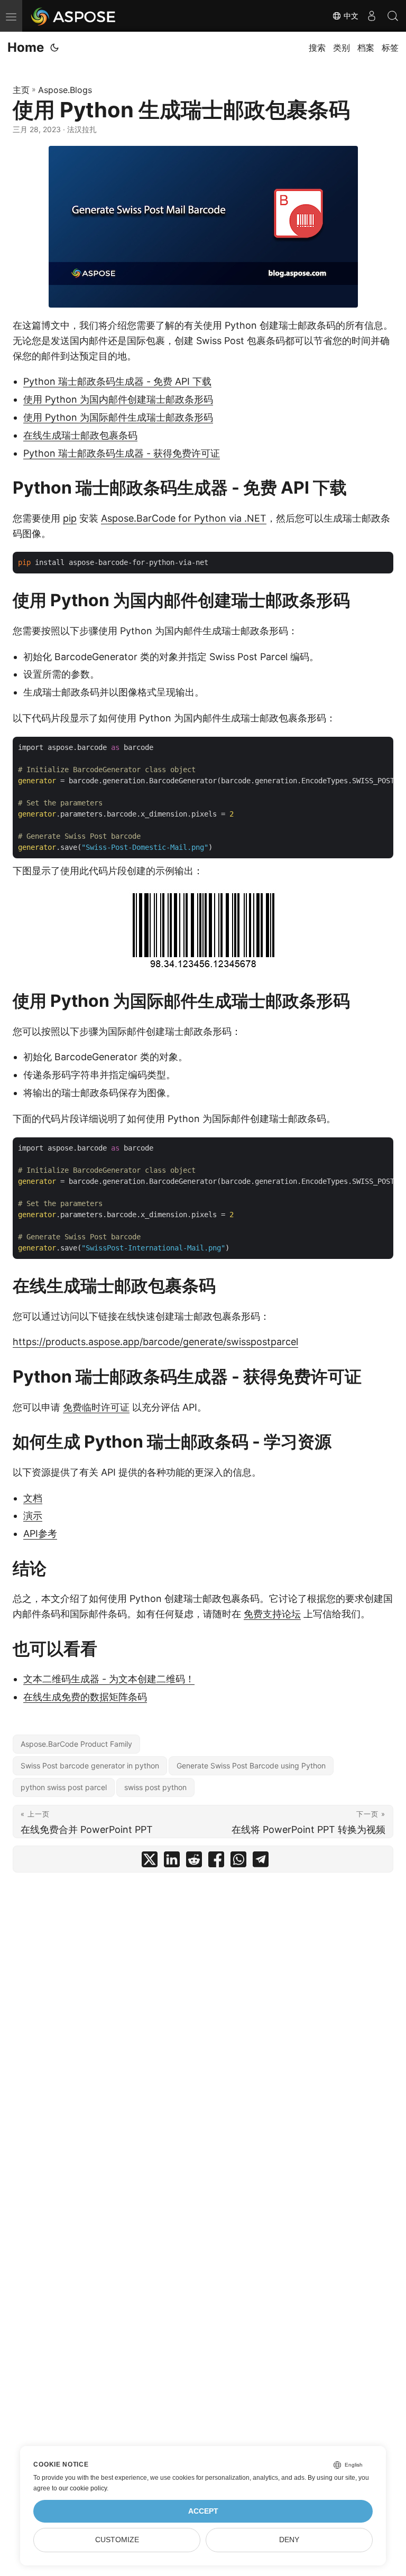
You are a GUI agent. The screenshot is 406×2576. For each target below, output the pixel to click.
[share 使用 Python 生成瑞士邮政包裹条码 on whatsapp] (238, 1862)
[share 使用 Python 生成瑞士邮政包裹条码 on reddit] (194, 1862)
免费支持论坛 (272, 1614)
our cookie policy (83, 2488)
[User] (372, 16)
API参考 (40, 1533)
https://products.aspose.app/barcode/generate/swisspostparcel (155, 1342)
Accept (203, 2511)
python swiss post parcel (64, 1787)
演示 (33, 1516)
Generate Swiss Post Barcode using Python (251, 1766)
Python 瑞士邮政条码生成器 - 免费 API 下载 (117, 381)
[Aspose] (74, 16)
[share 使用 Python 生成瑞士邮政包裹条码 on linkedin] (172, 1862)
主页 (21, 90)
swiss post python (155, 1787)
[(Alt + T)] (54, 48)
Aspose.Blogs (65, 90)
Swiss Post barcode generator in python (90, 1766)
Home (26, 47)
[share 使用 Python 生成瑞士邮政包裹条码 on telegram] (261, 1862)
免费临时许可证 (96, 1407)
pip (70, 518)
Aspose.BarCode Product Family (76, 1744)
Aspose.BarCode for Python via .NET (184, 518)
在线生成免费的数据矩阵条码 (85, 1697)
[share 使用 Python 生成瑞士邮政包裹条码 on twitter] (150, 1862)
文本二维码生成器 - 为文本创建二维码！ (109, 1679)
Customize (117, 2540)
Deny (289, 2540)
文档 (33, 1498)
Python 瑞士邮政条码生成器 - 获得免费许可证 (122, 453)
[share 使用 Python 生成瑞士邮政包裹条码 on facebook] (216, 1862)
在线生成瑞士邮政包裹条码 (80, 435)
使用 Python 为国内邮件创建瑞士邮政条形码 (118, 399)
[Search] (393, 16)
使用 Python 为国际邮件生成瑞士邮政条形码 (118, 417)
